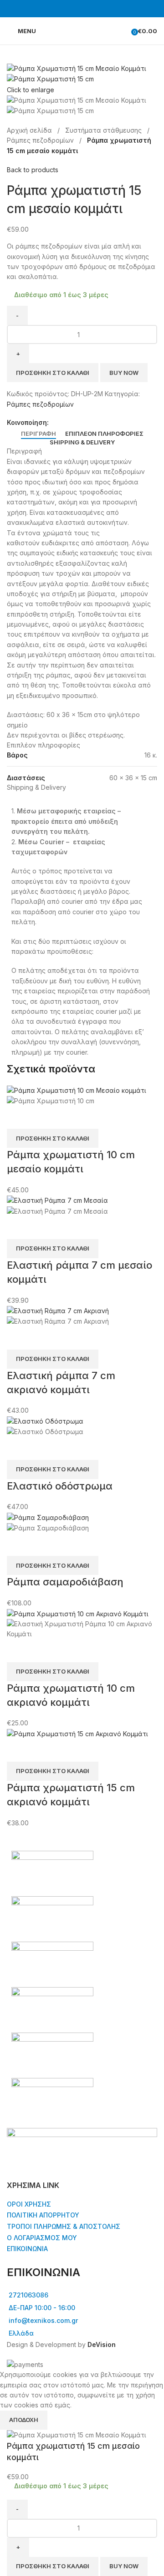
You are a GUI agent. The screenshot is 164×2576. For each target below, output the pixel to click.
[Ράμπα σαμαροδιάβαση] (48, 1517)
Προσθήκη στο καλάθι (53, 373)
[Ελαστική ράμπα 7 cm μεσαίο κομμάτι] (57, 1200)
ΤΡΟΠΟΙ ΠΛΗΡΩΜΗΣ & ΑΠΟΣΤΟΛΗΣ (64, 2226)
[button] (53, 1138)
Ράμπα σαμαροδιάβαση (65, 1582)
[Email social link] (75, 422)
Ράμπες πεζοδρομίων (41, 140)
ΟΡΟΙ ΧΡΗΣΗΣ (29, 2204)
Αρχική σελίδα (30, 130)
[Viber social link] (96, 422)
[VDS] (82, 1987)
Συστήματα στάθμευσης (104, 130)
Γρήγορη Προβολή (18, 1117)
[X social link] (64, 422)
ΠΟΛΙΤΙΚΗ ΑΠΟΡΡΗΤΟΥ (43, 2215)
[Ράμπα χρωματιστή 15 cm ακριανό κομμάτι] (77, 1733)
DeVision (102, 2344)
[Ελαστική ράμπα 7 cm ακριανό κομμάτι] (58, 1310)
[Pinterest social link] (85, 422)
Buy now (124, 373)
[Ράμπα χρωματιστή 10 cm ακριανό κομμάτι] (78, 1613)
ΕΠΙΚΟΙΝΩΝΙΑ (27, 2249)
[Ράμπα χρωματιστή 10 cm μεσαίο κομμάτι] (77, 1090)
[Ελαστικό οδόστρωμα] (45, 1421)
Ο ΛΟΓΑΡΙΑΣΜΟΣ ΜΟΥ (42, 2238)
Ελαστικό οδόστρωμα (60, 1486)
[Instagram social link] (88, 9)
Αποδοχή (24, 2420)
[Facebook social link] (76, 9)
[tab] (38, 434)
